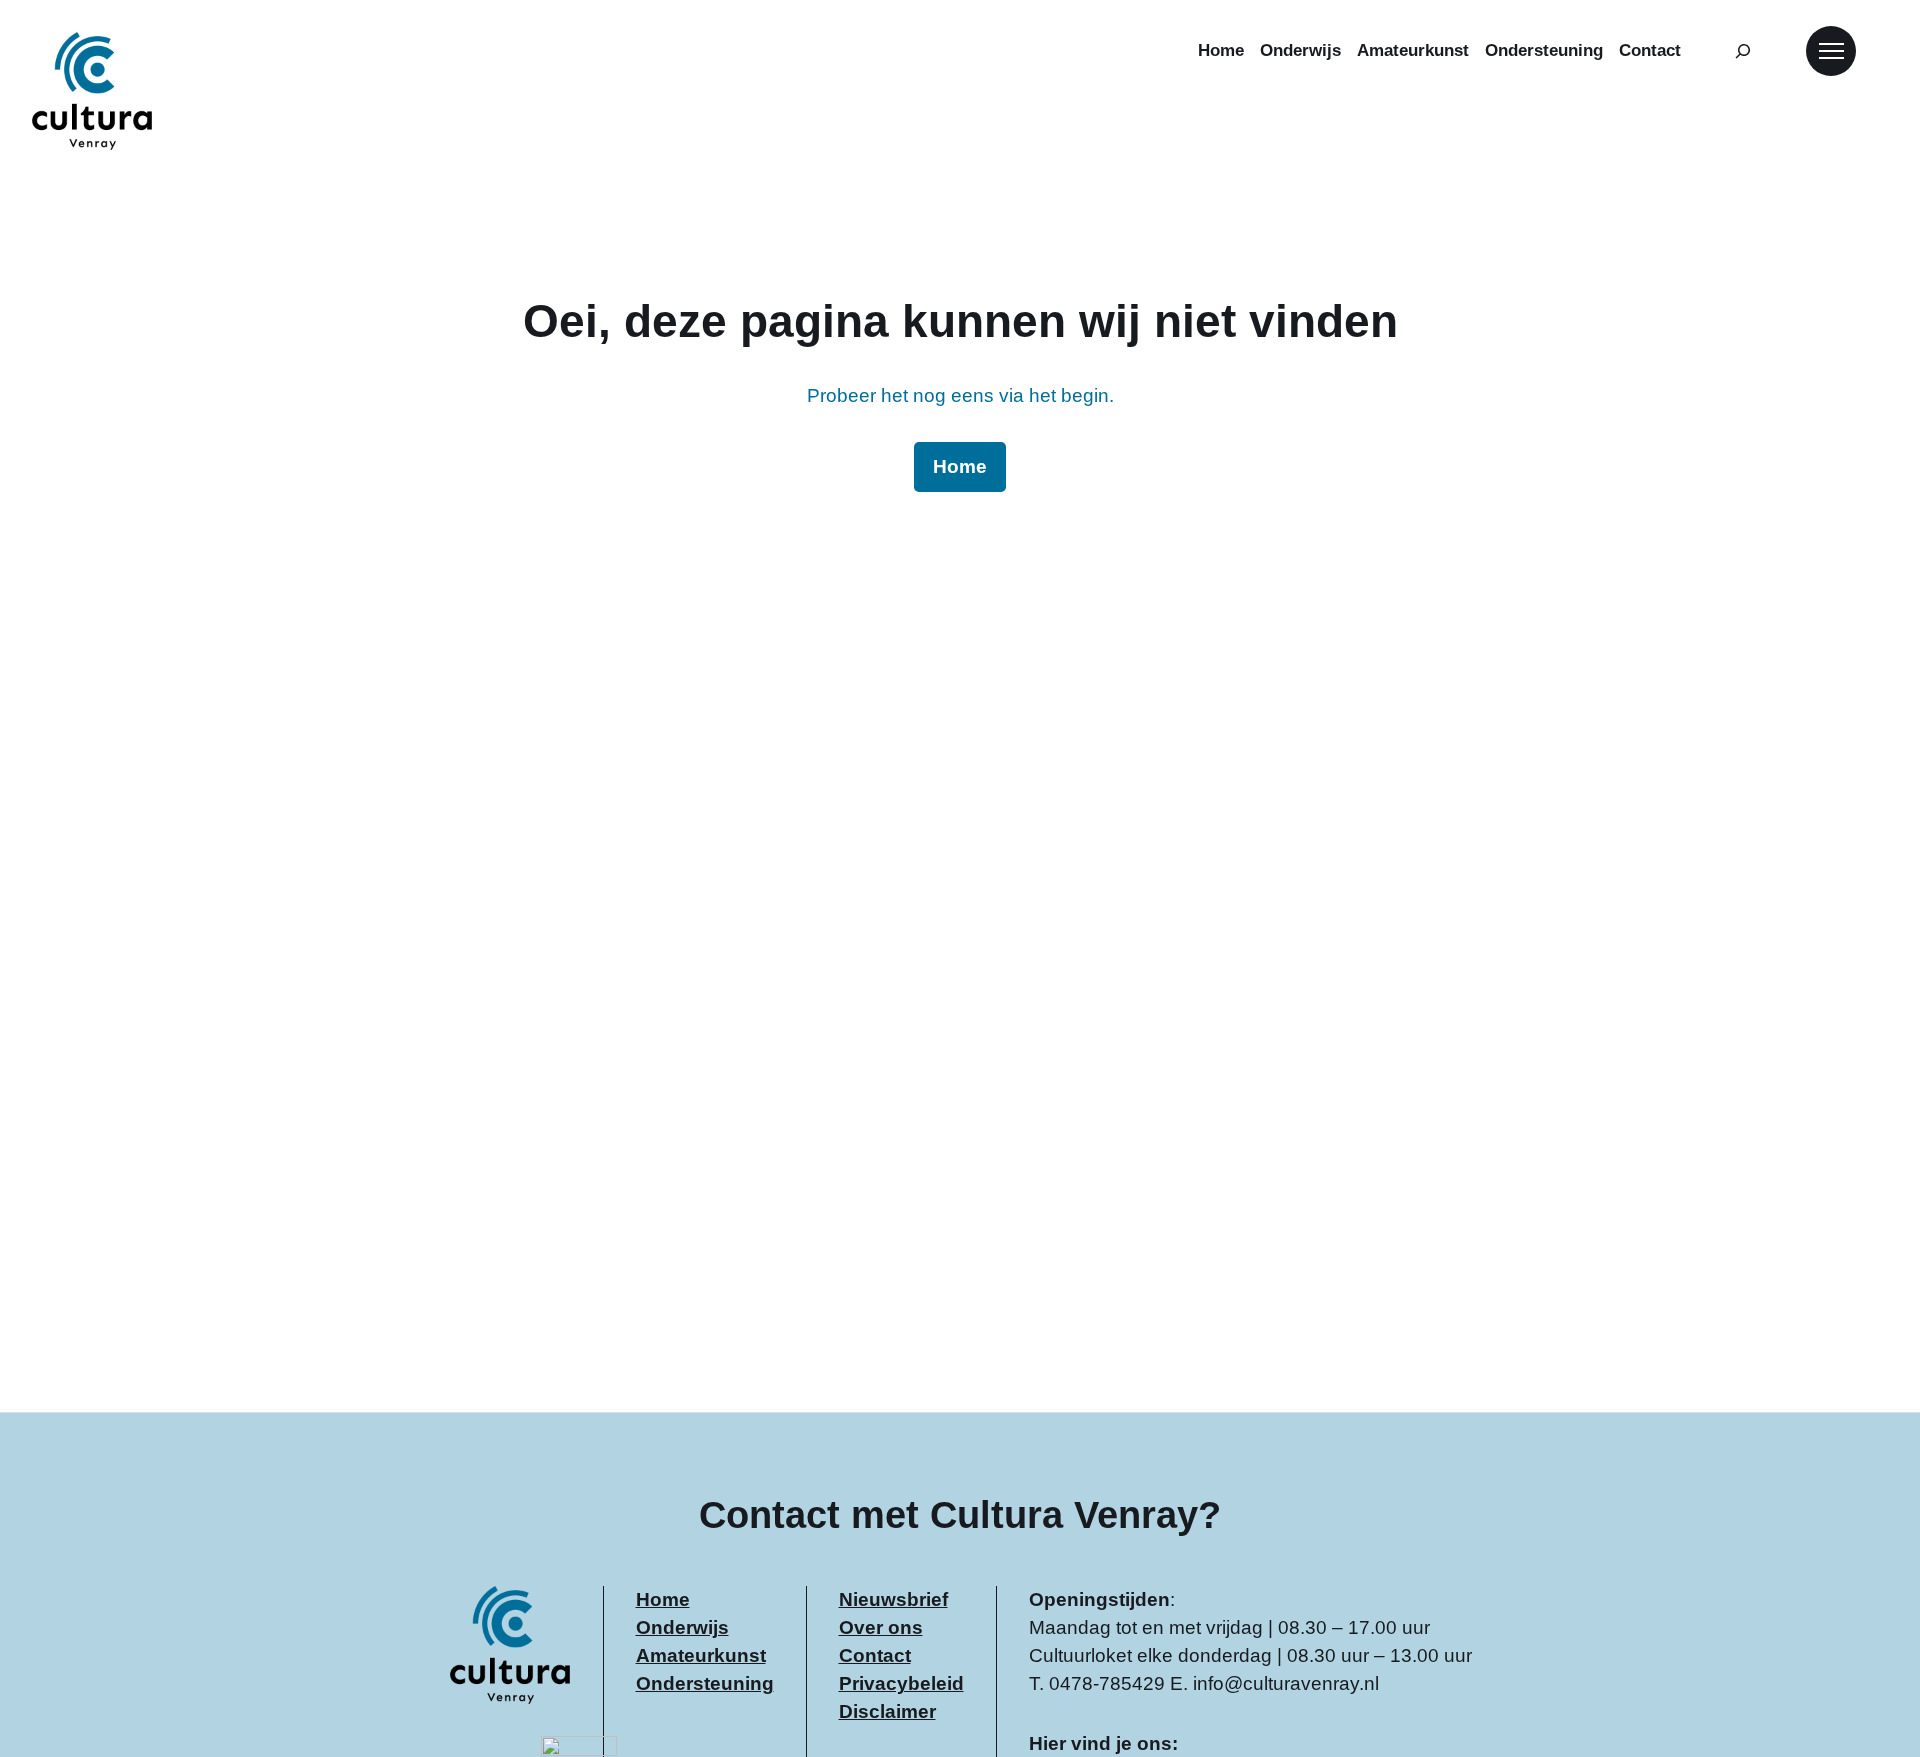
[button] (1831, 51)
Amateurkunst (701, 1655)
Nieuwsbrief (893, 1599)
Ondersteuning (705, 1683)
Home (663, 1599)
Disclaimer (887, 1711)
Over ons (881, 1627)
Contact (875, 1655)
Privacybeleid (901, 1683)
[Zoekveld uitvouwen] (1743, 51)
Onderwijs (682, 1627)
